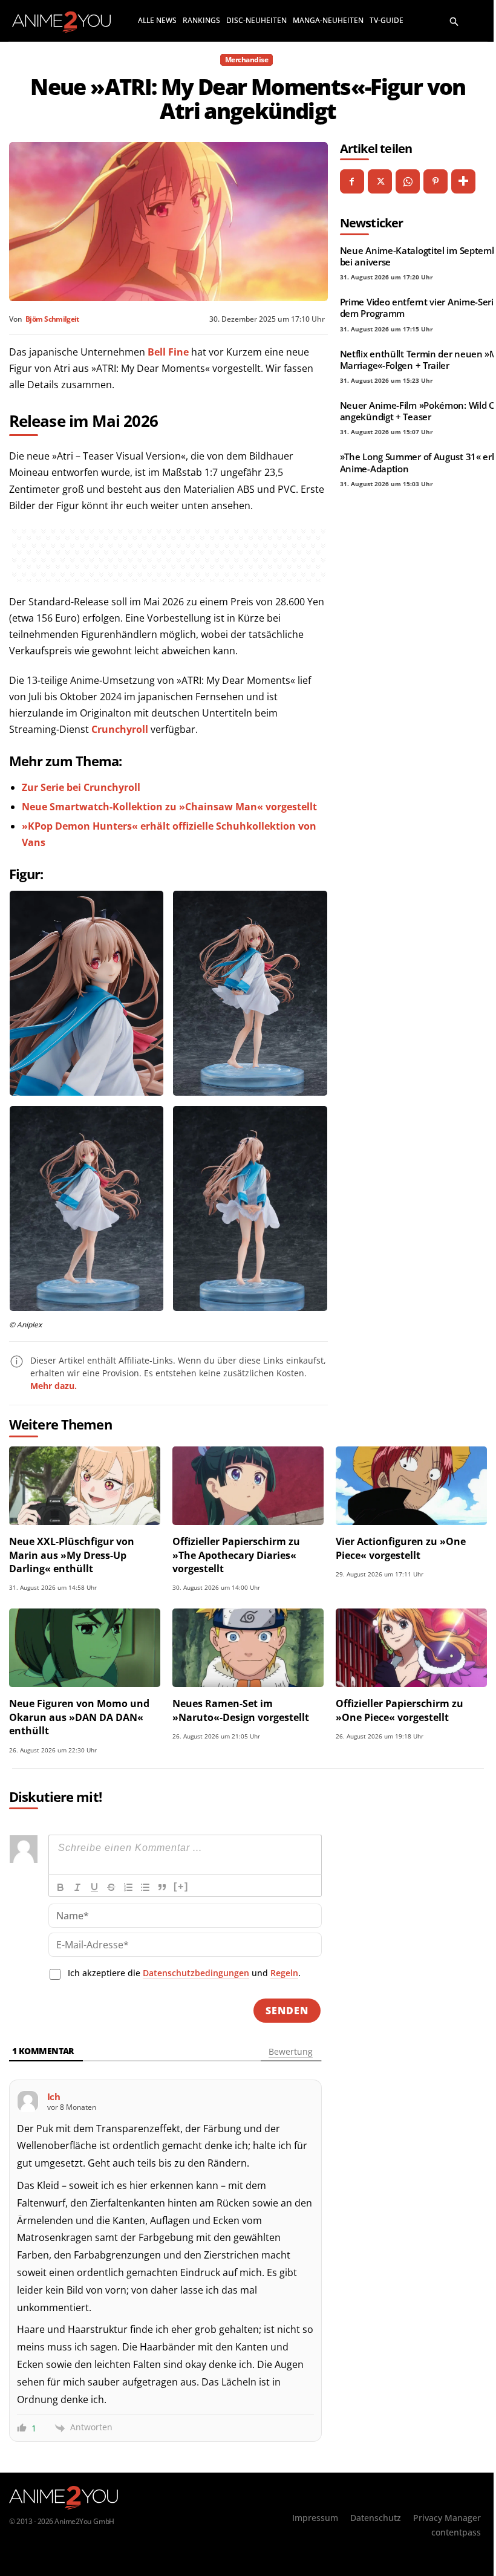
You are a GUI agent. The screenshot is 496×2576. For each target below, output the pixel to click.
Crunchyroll (120, 729)
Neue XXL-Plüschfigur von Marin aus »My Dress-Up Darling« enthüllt (72, 1555)
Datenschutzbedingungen (196, 1973)
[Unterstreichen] (94, 1887)
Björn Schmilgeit (52, 319)
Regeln (284, 1973)
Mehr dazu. (54, 1386)
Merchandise (247, 60)
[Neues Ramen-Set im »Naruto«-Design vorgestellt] (248, 1648)
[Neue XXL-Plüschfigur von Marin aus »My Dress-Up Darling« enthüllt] (85, 1486)
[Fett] (60, 1887)
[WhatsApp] (408, 181)
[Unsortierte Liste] (145, 1887)
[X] (380, 181)
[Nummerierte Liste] (128, 1887)
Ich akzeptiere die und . (184, 1973)
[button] (454, 21)
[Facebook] (352, 181)
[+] (181, 1886)
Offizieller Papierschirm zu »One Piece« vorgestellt (400, 1710)
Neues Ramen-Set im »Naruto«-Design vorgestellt (241, 1710)
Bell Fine (168, 352)
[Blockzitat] (162, 1887)
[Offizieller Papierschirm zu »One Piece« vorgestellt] (411, 1648)
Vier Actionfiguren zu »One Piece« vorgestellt (401, 1548)
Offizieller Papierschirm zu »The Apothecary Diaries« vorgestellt (236, 1555)
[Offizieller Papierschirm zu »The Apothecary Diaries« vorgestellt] (248, 1486)
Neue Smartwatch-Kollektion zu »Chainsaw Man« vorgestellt (169, 807)
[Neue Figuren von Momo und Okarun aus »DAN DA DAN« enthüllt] (85, 1648)
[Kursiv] (77, 1887)
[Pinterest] (436, 181)
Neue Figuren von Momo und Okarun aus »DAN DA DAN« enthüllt (79, 1717)
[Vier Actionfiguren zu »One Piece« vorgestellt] (411, 1486)
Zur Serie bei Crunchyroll (81, 787)
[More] (463, 181)
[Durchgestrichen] (111, 1887)
